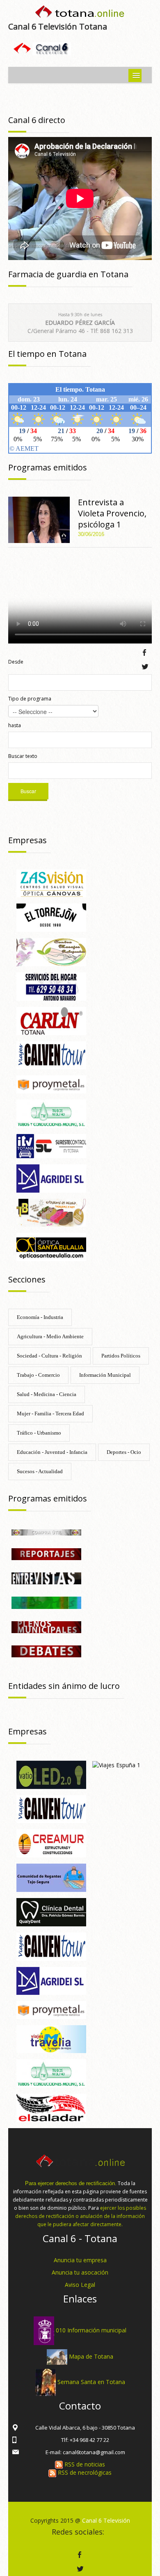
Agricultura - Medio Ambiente (50, 1336)
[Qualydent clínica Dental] (51, 1911)
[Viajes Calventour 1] (51, 1055)
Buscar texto (23, 756)
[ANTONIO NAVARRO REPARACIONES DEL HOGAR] (51, 986)
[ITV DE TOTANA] (51, 1145)
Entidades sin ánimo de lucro (64, 1686)
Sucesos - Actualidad (40, 1471)
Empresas (27, 840)
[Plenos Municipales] (46, 1626)
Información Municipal (105, 1375)
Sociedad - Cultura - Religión (49, 1356)
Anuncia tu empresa (80, 2260)
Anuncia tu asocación (80, 2272)
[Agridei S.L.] (51, 1178)
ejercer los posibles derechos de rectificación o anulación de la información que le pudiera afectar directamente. (81, 2216)
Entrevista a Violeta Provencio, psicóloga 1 (112, 513)
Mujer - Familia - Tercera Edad (50, 1413)
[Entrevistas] (46, 1578)
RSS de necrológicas (84, 2472)
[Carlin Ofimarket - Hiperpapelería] (51, 1020)
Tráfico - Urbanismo (39, 1433)
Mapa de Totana (91, 2356)
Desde (16, 662)
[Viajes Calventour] (51, 1946)
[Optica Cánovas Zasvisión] (51, 883)
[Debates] (46, 1651)
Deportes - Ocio (124, 1452)
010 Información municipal (91, 2330)
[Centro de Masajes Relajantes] (51, 951)
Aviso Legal (80, 2285)
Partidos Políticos (121, 1356)
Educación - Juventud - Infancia (52, 1452)
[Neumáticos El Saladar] (51, 2107)
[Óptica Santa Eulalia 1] (51, 1246)
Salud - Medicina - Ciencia (47, 1394)
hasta (15, 725)
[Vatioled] (51, 1774)
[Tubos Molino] (51, 1113)
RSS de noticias (84, 2464)
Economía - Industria (40, 1317)
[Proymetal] (51, 1084)
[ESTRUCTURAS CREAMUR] (51, 1843)
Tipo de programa (30, 699)
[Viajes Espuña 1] (116, 1765)
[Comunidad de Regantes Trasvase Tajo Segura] (51, 1877)
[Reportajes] (46, 1553)
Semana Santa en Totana (91, 2381)
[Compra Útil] (46, 1532)
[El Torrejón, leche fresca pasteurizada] (51, 917)
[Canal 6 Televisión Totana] (80, 13)
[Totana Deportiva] (46, 1602)
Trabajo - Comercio (38, 1375)
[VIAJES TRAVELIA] (51, 2039)
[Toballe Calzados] (51, 1212)
